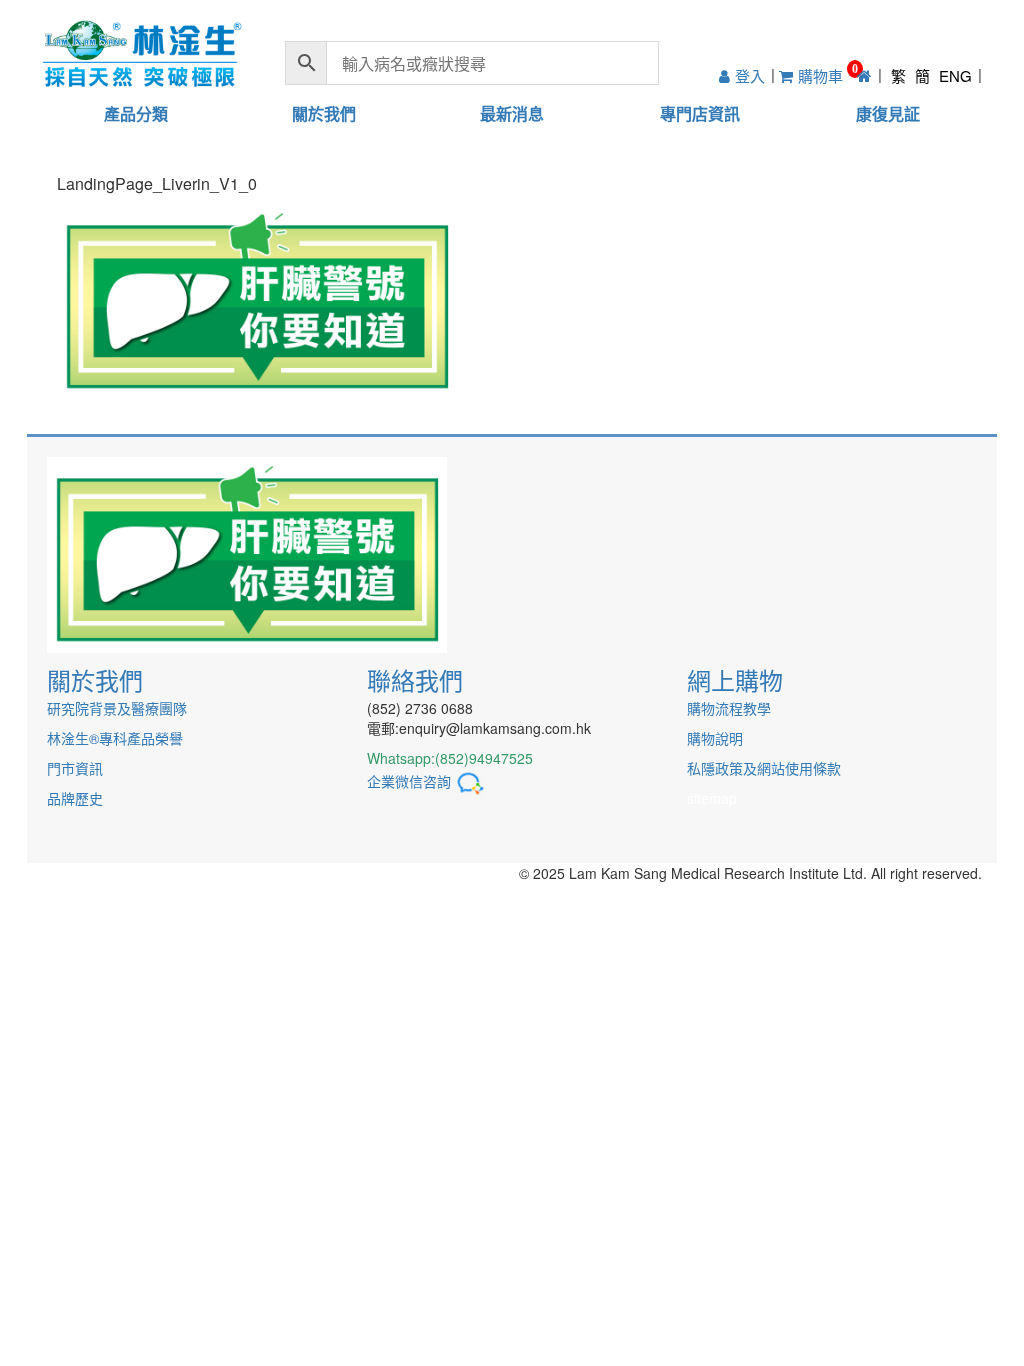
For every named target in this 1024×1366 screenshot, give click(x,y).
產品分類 (136, 113)
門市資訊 (75, 768)
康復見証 (888, 113)
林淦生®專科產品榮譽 (115, 738)
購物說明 (715, 738)
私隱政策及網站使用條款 (764, 768)
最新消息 (512, 113)
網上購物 (735, 679)
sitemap (712, 798)
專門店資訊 (700, 113)
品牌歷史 (75, 798)
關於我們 (324, 113)
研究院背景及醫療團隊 (117, 708)
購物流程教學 (729, 708)
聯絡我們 (415, 679)
